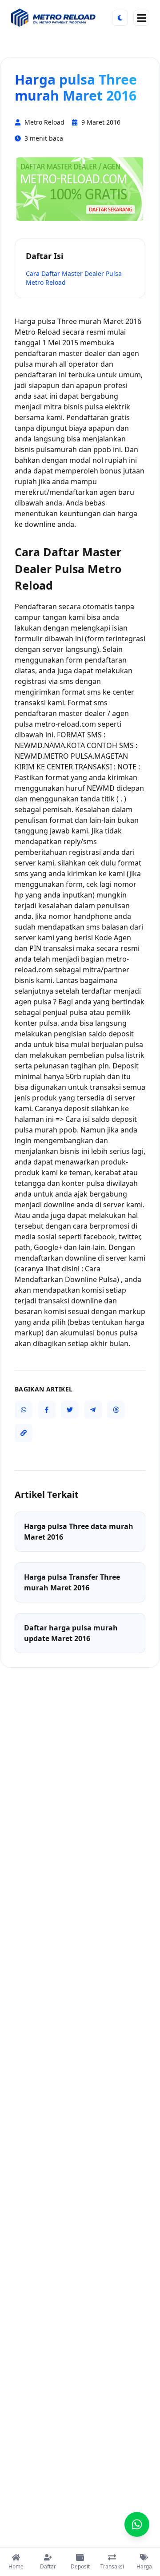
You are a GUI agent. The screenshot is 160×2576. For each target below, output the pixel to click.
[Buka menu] (141, 18)
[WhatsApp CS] (137, 2524)
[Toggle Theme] (120, 18)
